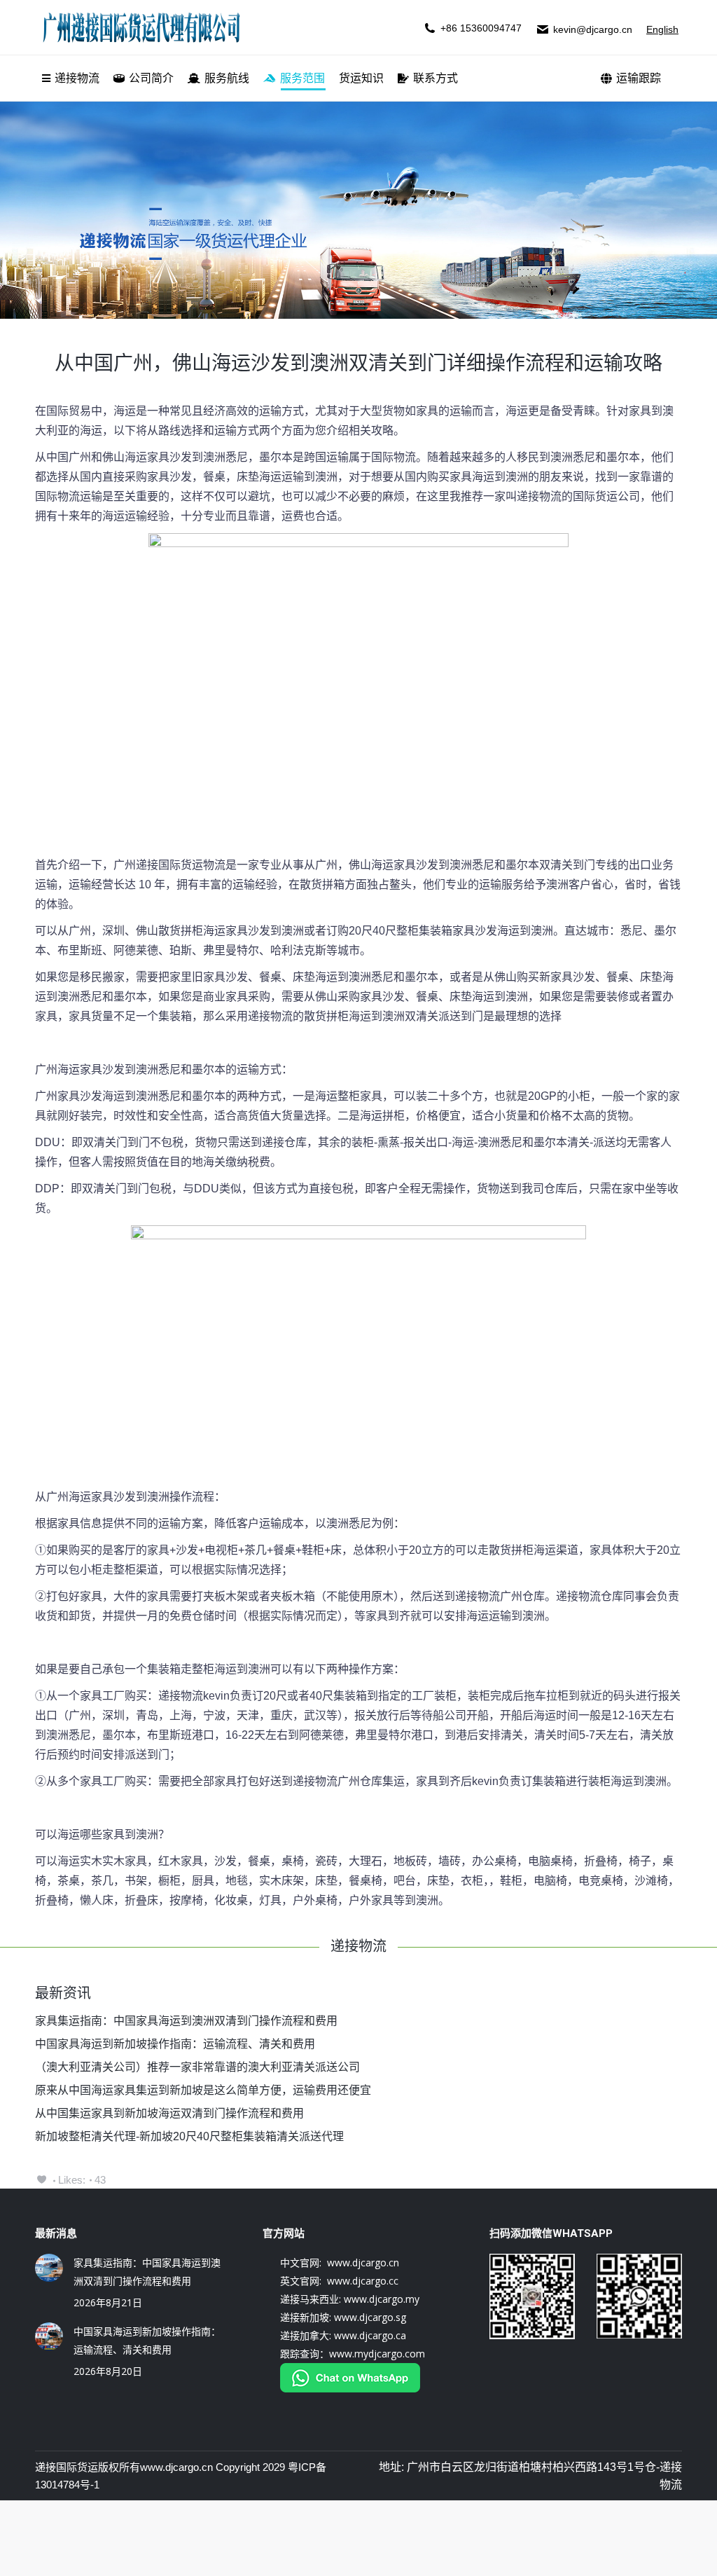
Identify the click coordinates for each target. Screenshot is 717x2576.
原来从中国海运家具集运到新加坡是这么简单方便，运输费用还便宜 (203, 2090)
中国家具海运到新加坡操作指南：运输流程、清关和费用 (175, 2044)
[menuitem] (71, 78)
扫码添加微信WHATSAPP (551, 2233)
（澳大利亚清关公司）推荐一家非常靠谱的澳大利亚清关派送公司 (197, 2067)
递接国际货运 (67, 2467)
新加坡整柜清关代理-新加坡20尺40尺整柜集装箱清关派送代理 (189, 2136)
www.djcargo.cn (176, 2467)
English (662, 29)
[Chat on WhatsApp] (350, 2389)
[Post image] (49, 2268)
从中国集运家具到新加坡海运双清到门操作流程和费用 (169, 2113)
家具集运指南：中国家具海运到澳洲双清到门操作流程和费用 (186, 2021)
